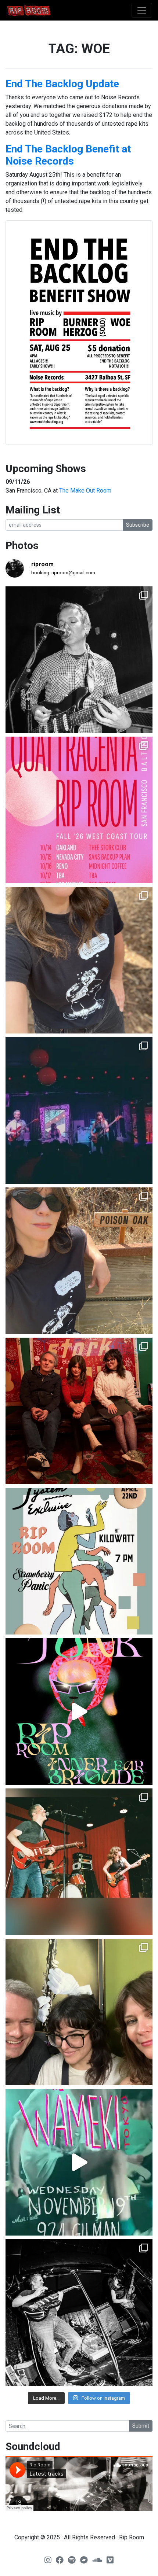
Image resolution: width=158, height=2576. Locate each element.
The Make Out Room (85, 491)
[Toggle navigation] (142, 10)
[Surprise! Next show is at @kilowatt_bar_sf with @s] (79, 1561)
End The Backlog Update (62, 84)
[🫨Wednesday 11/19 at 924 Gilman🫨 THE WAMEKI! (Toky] (79, 2162)
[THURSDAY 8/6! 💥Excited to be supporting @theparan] (79, 1110)
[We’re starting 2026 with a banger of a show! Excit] (79, 1862)
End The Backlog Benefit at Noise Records (68, 155)
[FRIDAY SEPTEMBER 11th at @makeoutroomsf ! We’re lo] (79, 660)
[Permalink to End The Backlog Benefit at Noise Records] (79, 333)
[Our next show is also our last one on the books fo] (79, 2312)
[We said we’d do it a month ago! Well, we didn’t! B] (79, 960)
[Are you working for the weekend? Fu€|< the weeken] (79, 1711)
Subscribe (138, 525)
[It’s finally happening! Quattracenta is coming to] (79, 810)
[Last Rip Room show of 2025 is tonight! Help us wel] (79, 2012)
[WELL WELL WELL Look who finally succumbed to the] (79, 1261)
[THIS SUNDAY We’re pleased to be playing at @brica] (79, 1411)
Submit (141, 2426)
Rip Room (43, 10)
